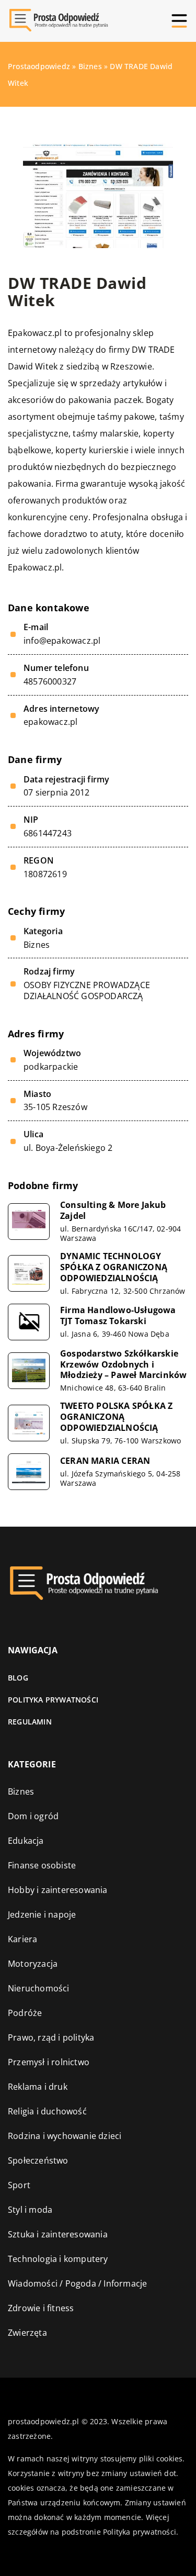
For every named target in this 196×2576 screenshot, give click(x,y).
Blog (18, 1678)
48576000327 (50, 682)
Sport (19, 2185)
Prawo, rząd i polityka (51, 2037)
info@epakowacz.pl (62, 641)
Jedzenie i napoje (42, 1914)
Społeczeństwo (38, 2160)
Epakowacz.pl (35, 333)
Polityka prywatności (53, 1700)
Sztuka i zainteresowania (58, 2234)
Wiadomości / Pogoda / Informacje (77, 2283)
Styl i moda (30, 2210)
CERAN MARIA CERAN (105, 1461)
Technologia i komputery (58, 2259)
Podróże (25, 2013)
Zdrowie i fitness (41, 2308)
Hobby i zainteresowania (58, 1890)
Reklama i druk (38, 2087)
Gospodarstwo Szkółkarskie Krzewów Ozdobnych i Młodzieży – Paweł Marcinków (123, 1364)
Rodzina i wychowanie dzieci (65, 2136)
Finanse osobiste (42, 1865)
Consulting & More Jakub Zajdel (113, 1211)
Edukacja (26, 1841)
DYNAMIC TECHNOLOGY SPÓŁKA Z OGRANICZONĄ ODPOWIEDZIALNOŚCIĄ (114, 1267)
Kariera (22, 1939)
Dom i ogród (33, 1816)
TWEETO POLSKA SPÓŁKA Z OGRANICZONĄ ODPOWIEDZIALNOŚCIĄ (116, 1417)
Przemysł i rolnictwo (49, 2062)
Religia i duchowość (47, 2111)
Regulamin (30, 1722)
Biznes (37, 945)
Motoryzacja (33, 1964)
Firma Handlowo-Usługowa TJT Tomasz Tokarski (118, 1316)
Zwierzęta (27, 2333)
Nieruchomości (39, 1988)
